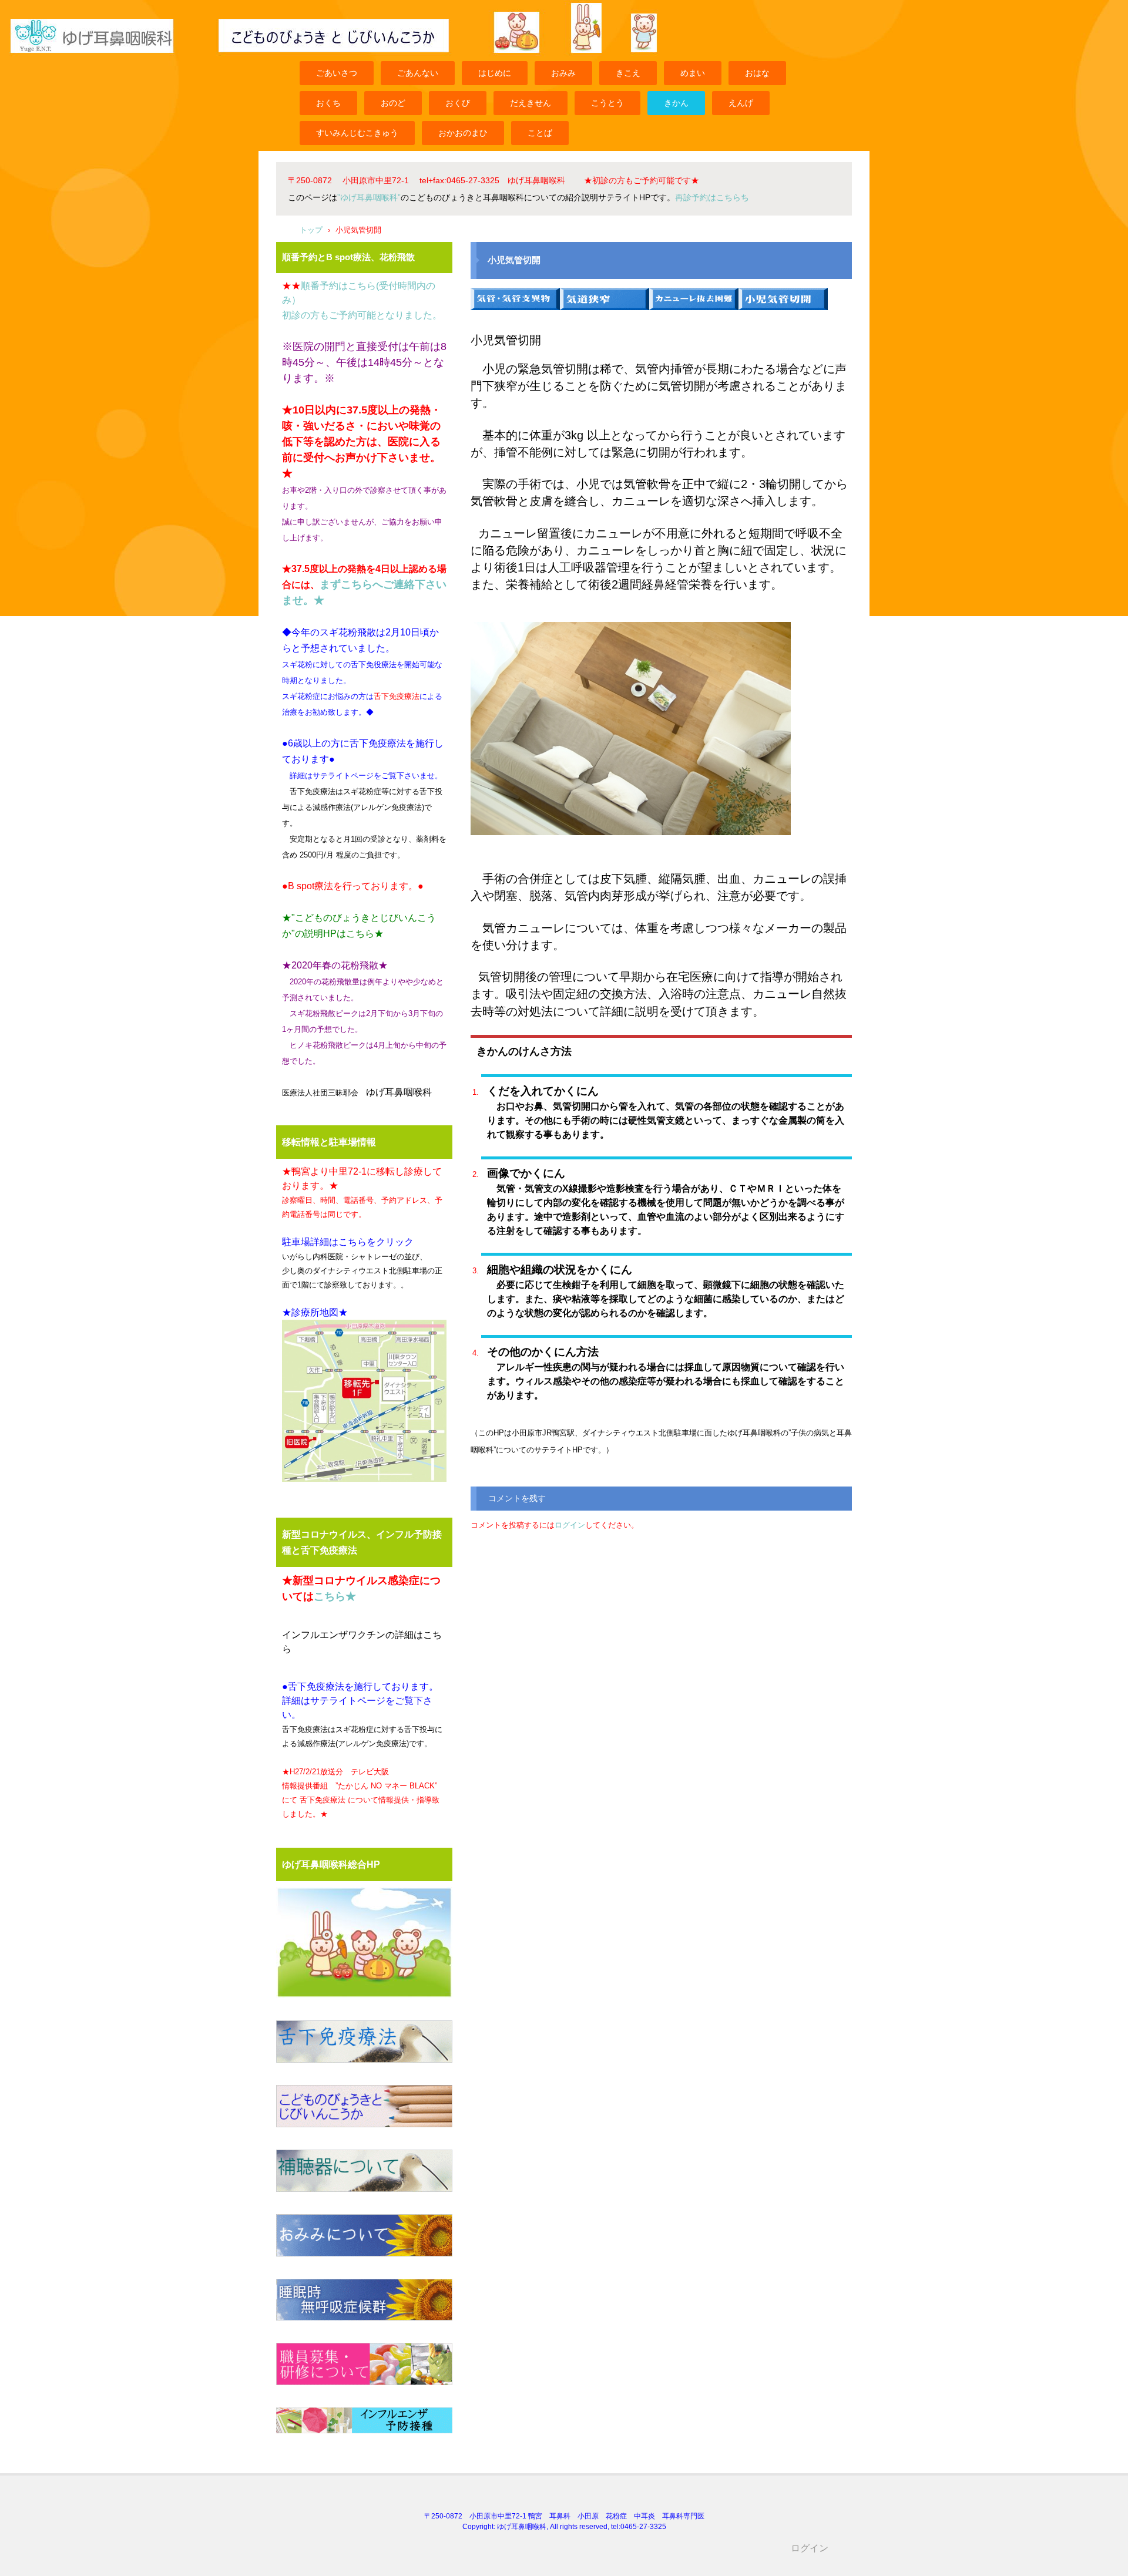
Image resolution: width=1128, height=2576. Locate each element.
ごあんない (418, 73)
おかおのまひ (463, 133)
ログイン (570, 1525)
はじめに (495, 73)
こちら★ (335, 1596)
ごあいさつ (337, 73)
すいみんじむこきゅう (357, 133)
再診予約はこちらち (712, 197)
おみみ (563, 73)
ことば (540, 133)
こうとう (607, 103)
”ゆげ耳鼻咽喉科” (369, 197)
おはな (757, 73)
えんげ (741, 103)
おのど (393, 103)
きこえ (628, 73)
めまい (693, 73)
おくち (328, 103)
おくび (458, 103)
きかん (676, 103)
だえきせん (531, 103)
